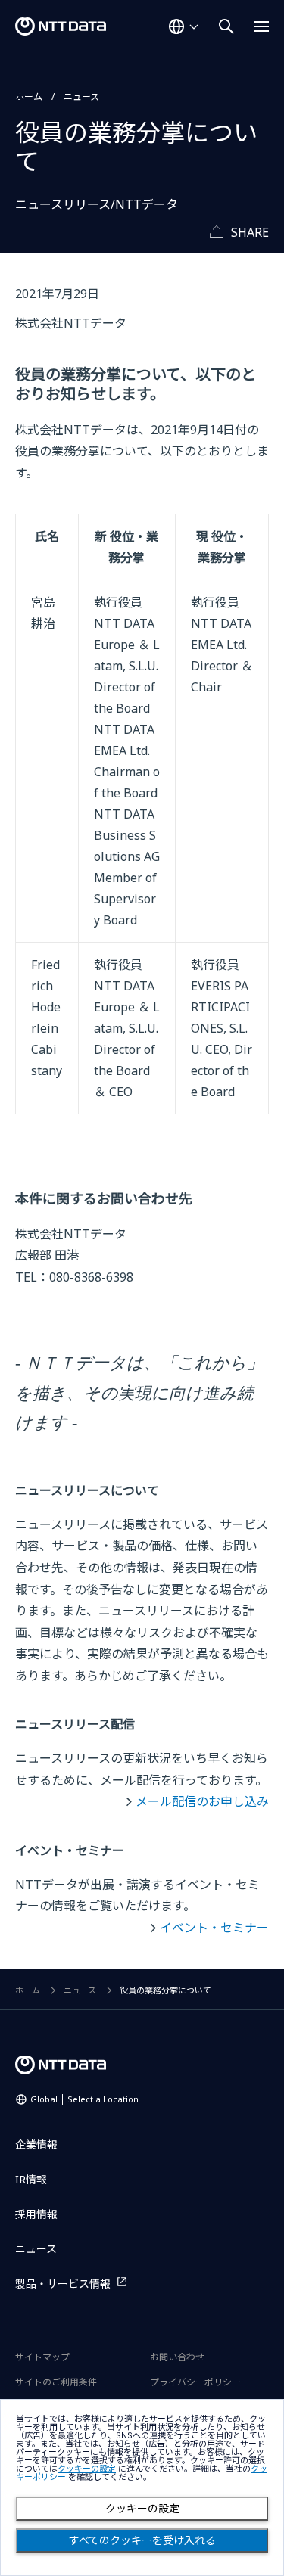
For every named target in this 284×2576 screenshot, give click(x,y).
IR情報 (31, 2179)
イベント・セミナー (214, 1928)
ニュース (81, 96)
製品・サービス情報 (63, 2284)
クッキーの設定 (142, 2509)
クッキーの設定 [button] (87, 2469)
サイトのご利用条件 (56, 2382)
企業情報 (36, 2144)
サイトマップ (42, 2357)
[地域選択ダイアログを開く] (183, 26)
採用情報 (36, 2214)
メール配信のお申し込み (202, 1801)
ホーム (29, 96)
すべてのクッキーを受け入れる (142, 2540)
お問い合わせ (177, 2357)
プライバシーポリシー (195, 2382)
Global (84, 2099)
